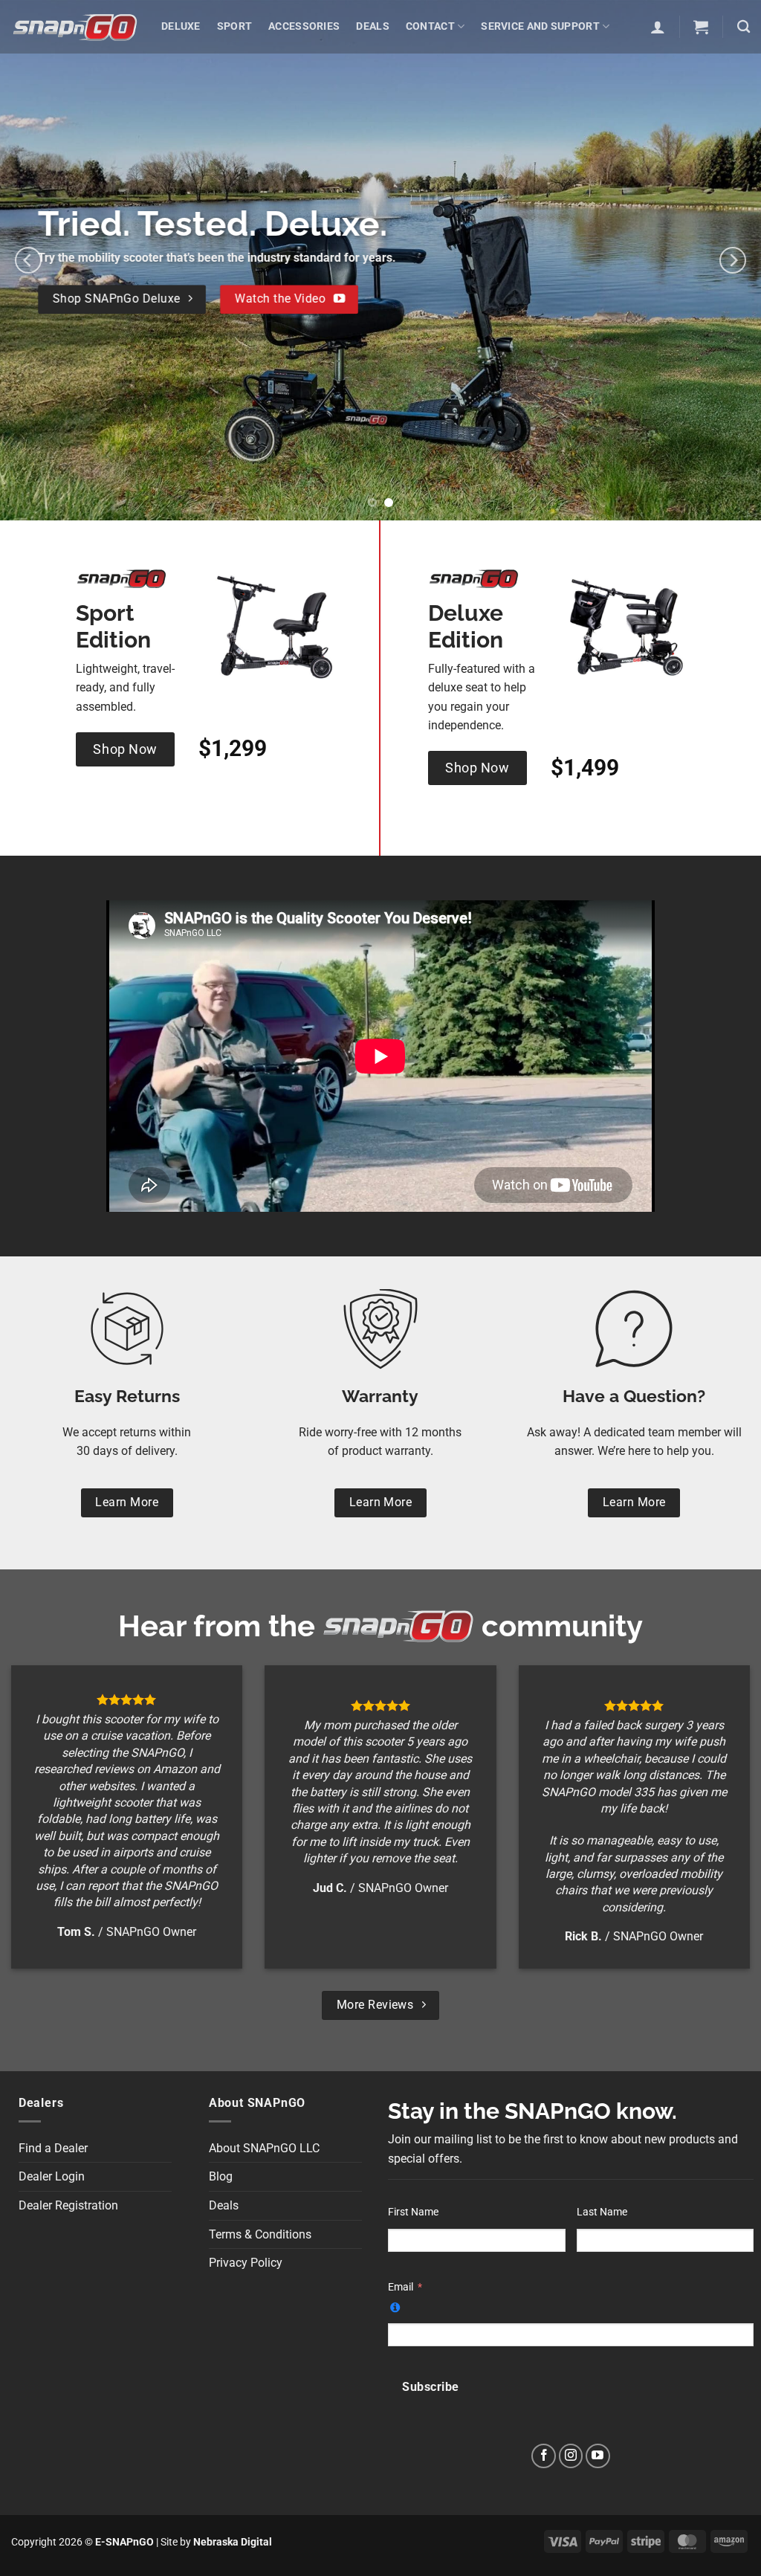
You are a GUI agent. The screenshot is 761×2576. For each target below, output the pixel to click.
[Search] (744, 27)
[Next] (733, 260)
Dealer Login (52, 2176)
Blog (221, 2176)
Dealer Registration (68, 2205)
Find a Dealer (53, 2148)
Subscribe (430, 2387)
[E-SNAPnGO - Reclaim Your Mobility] (75, 26)
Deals (372, 26)
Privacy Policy (246, 2263)
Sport (234, 26)
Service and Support (540, 26)
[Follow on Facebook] (544, 2456)
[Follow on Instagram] (571, 2456)
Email (401, 2287)
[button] (701, 27)
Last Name (602, 2212)
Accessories (304, 26)
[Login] (658, 27)
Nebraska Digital (233, 2542)
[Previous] (28, 260)
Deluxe (181, 26)
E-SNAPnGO (124, 2542)
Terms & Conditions (260, 2234)
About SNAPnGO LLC (264, 2148)
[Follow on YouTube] (598, 2456)
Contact (430, 26)
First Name (413, 2212)
